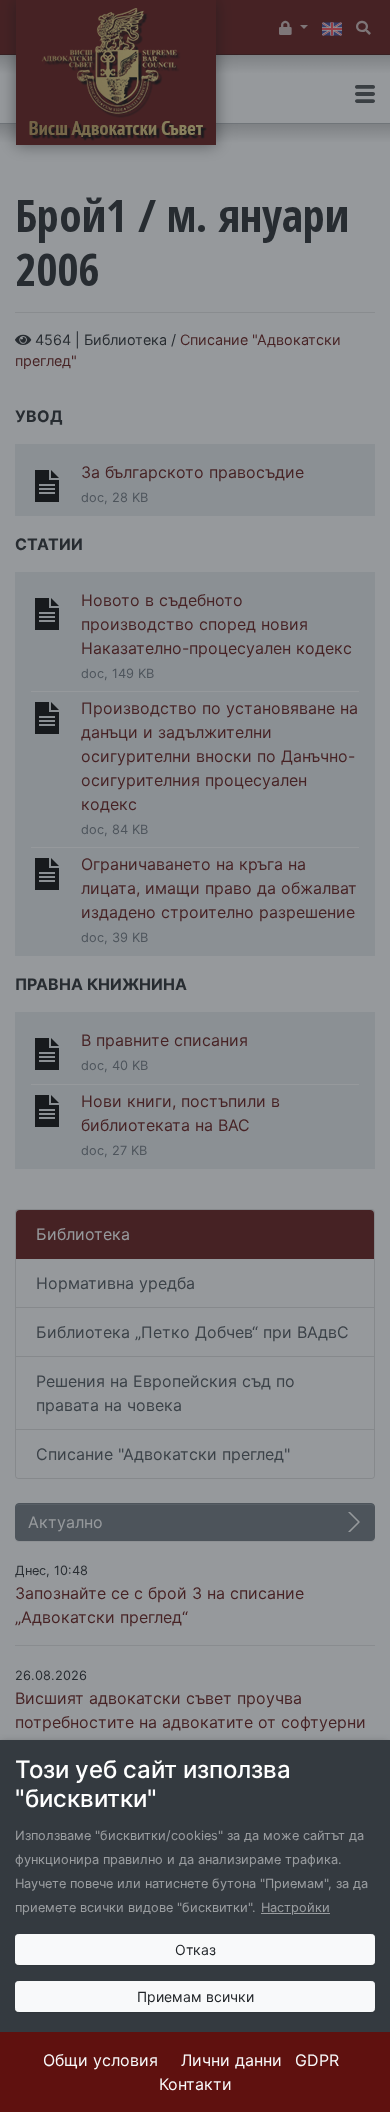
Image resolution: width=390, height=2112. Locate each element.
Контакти (195, 2084)
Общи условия (100, 2060)
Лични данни (231, 2060)
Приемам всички (195, 1996)
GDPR (317, 2060)
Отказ (195, 1949)
